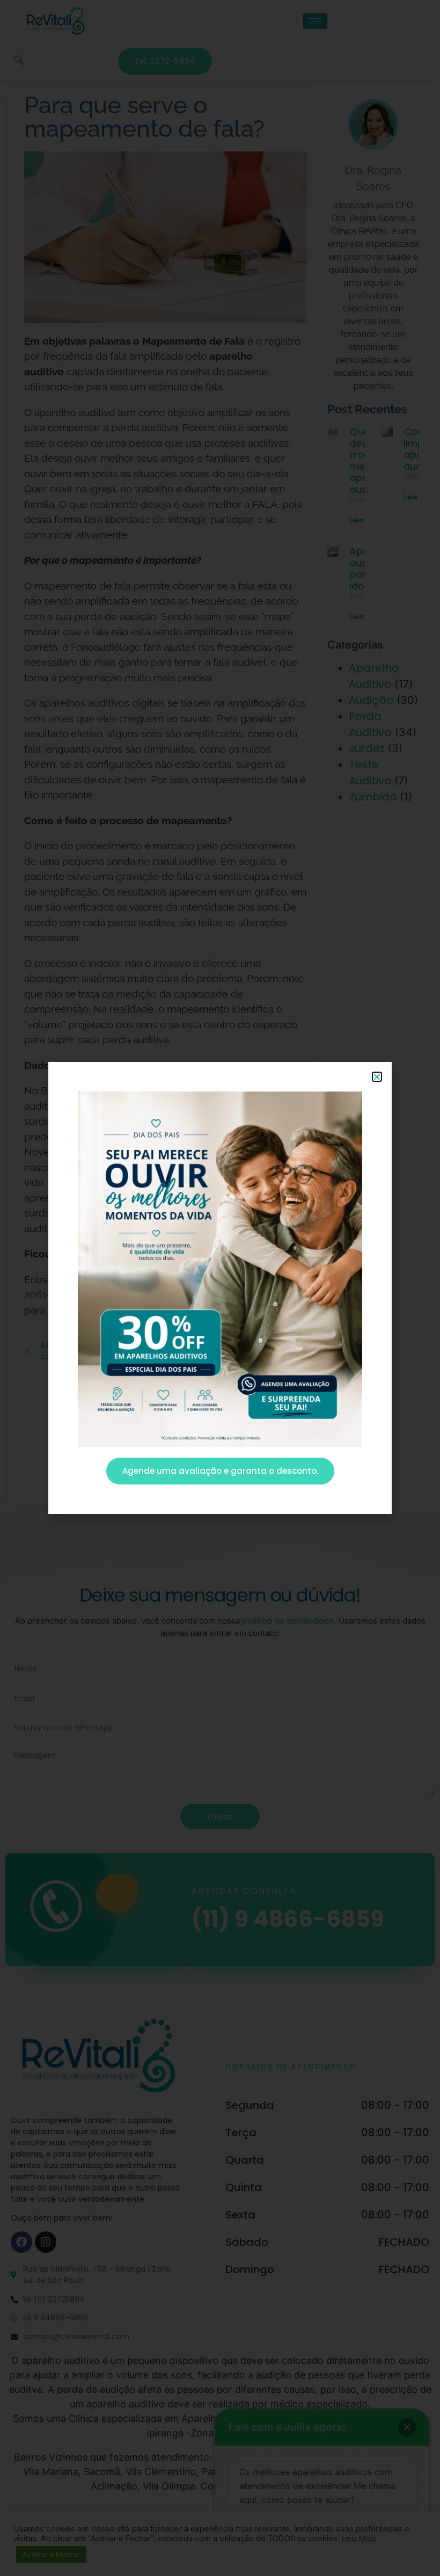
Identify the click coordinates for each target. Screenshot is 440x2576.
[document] (220, 1288)
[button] (377, 1077)
